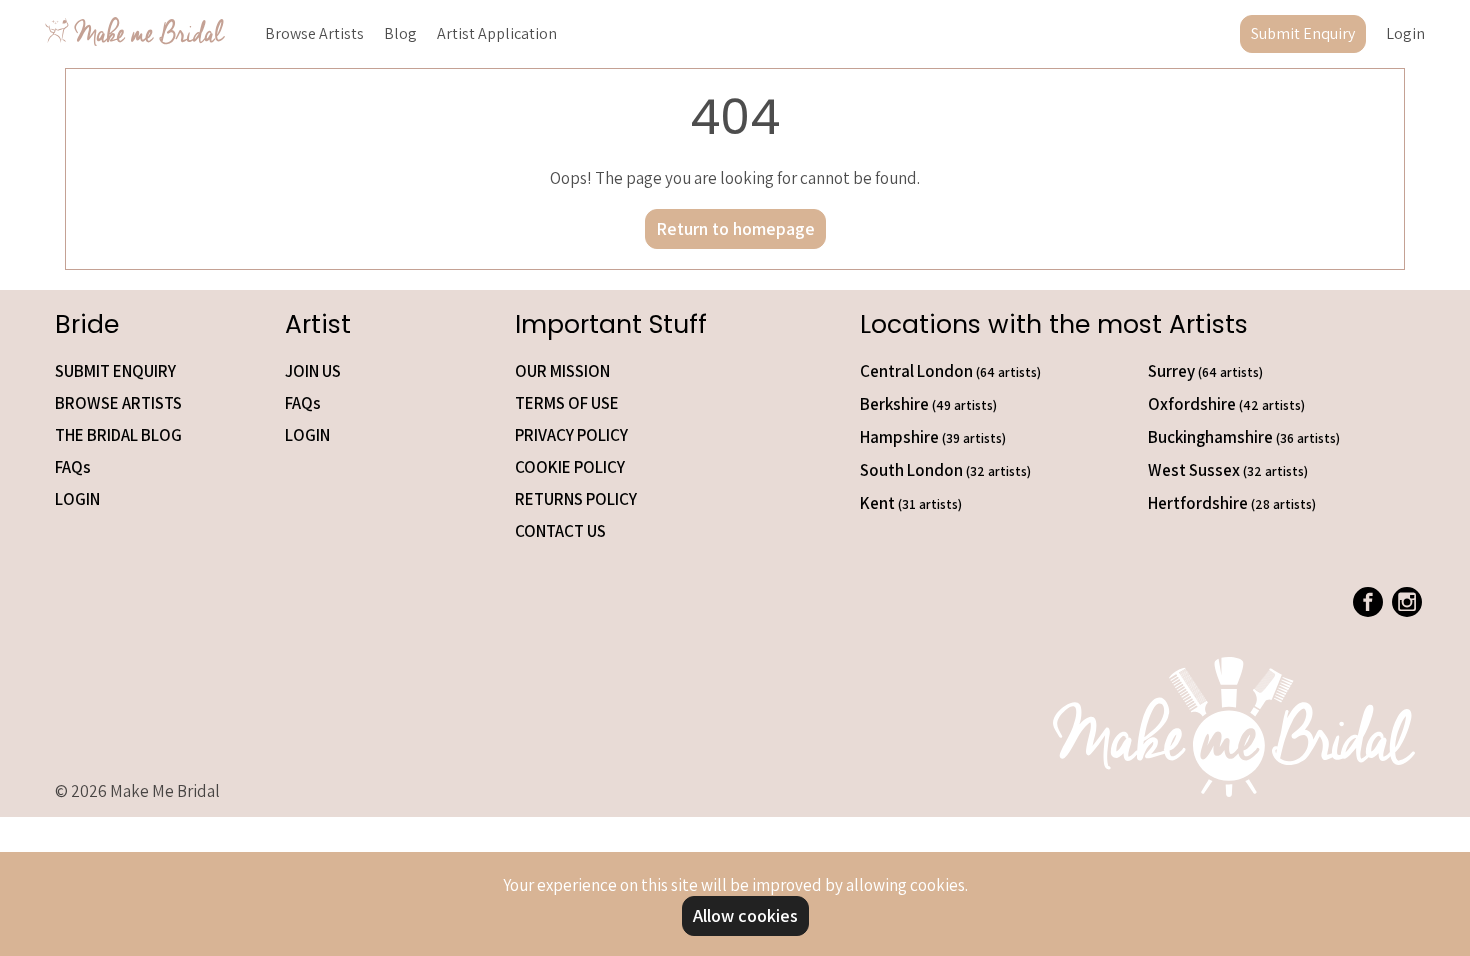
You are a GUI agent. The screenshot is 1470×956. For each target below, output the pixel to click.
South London (945, 470)
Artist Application (497, 33)
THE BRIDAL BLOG (118, 435)
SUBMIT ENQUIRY (115, 371)
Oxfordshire (1226, 404)
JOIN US (313, 371)
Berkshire (928, 404)
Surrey (1205, 371)
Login (1405, 33)
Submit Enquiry (1303, 33)
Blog (400, 33)
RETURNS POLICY (576, 499)
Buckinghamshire (1244, 437)
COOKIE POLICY (570, 467)
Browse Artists (314, 33)
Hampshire (933, 437)
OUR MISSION (562, 371)
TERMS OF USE (567, 403)
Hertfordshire (1232, 503)
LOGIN (77, 499)
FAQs (73, 467)
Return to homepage (735, 228)
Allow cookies (745, 915)
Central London (950, 371)
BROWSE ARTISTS (118, 403)
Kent (911, 503)
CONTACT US (560, 531)
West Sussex (1228, 470)
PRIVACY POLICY (571, 435)
